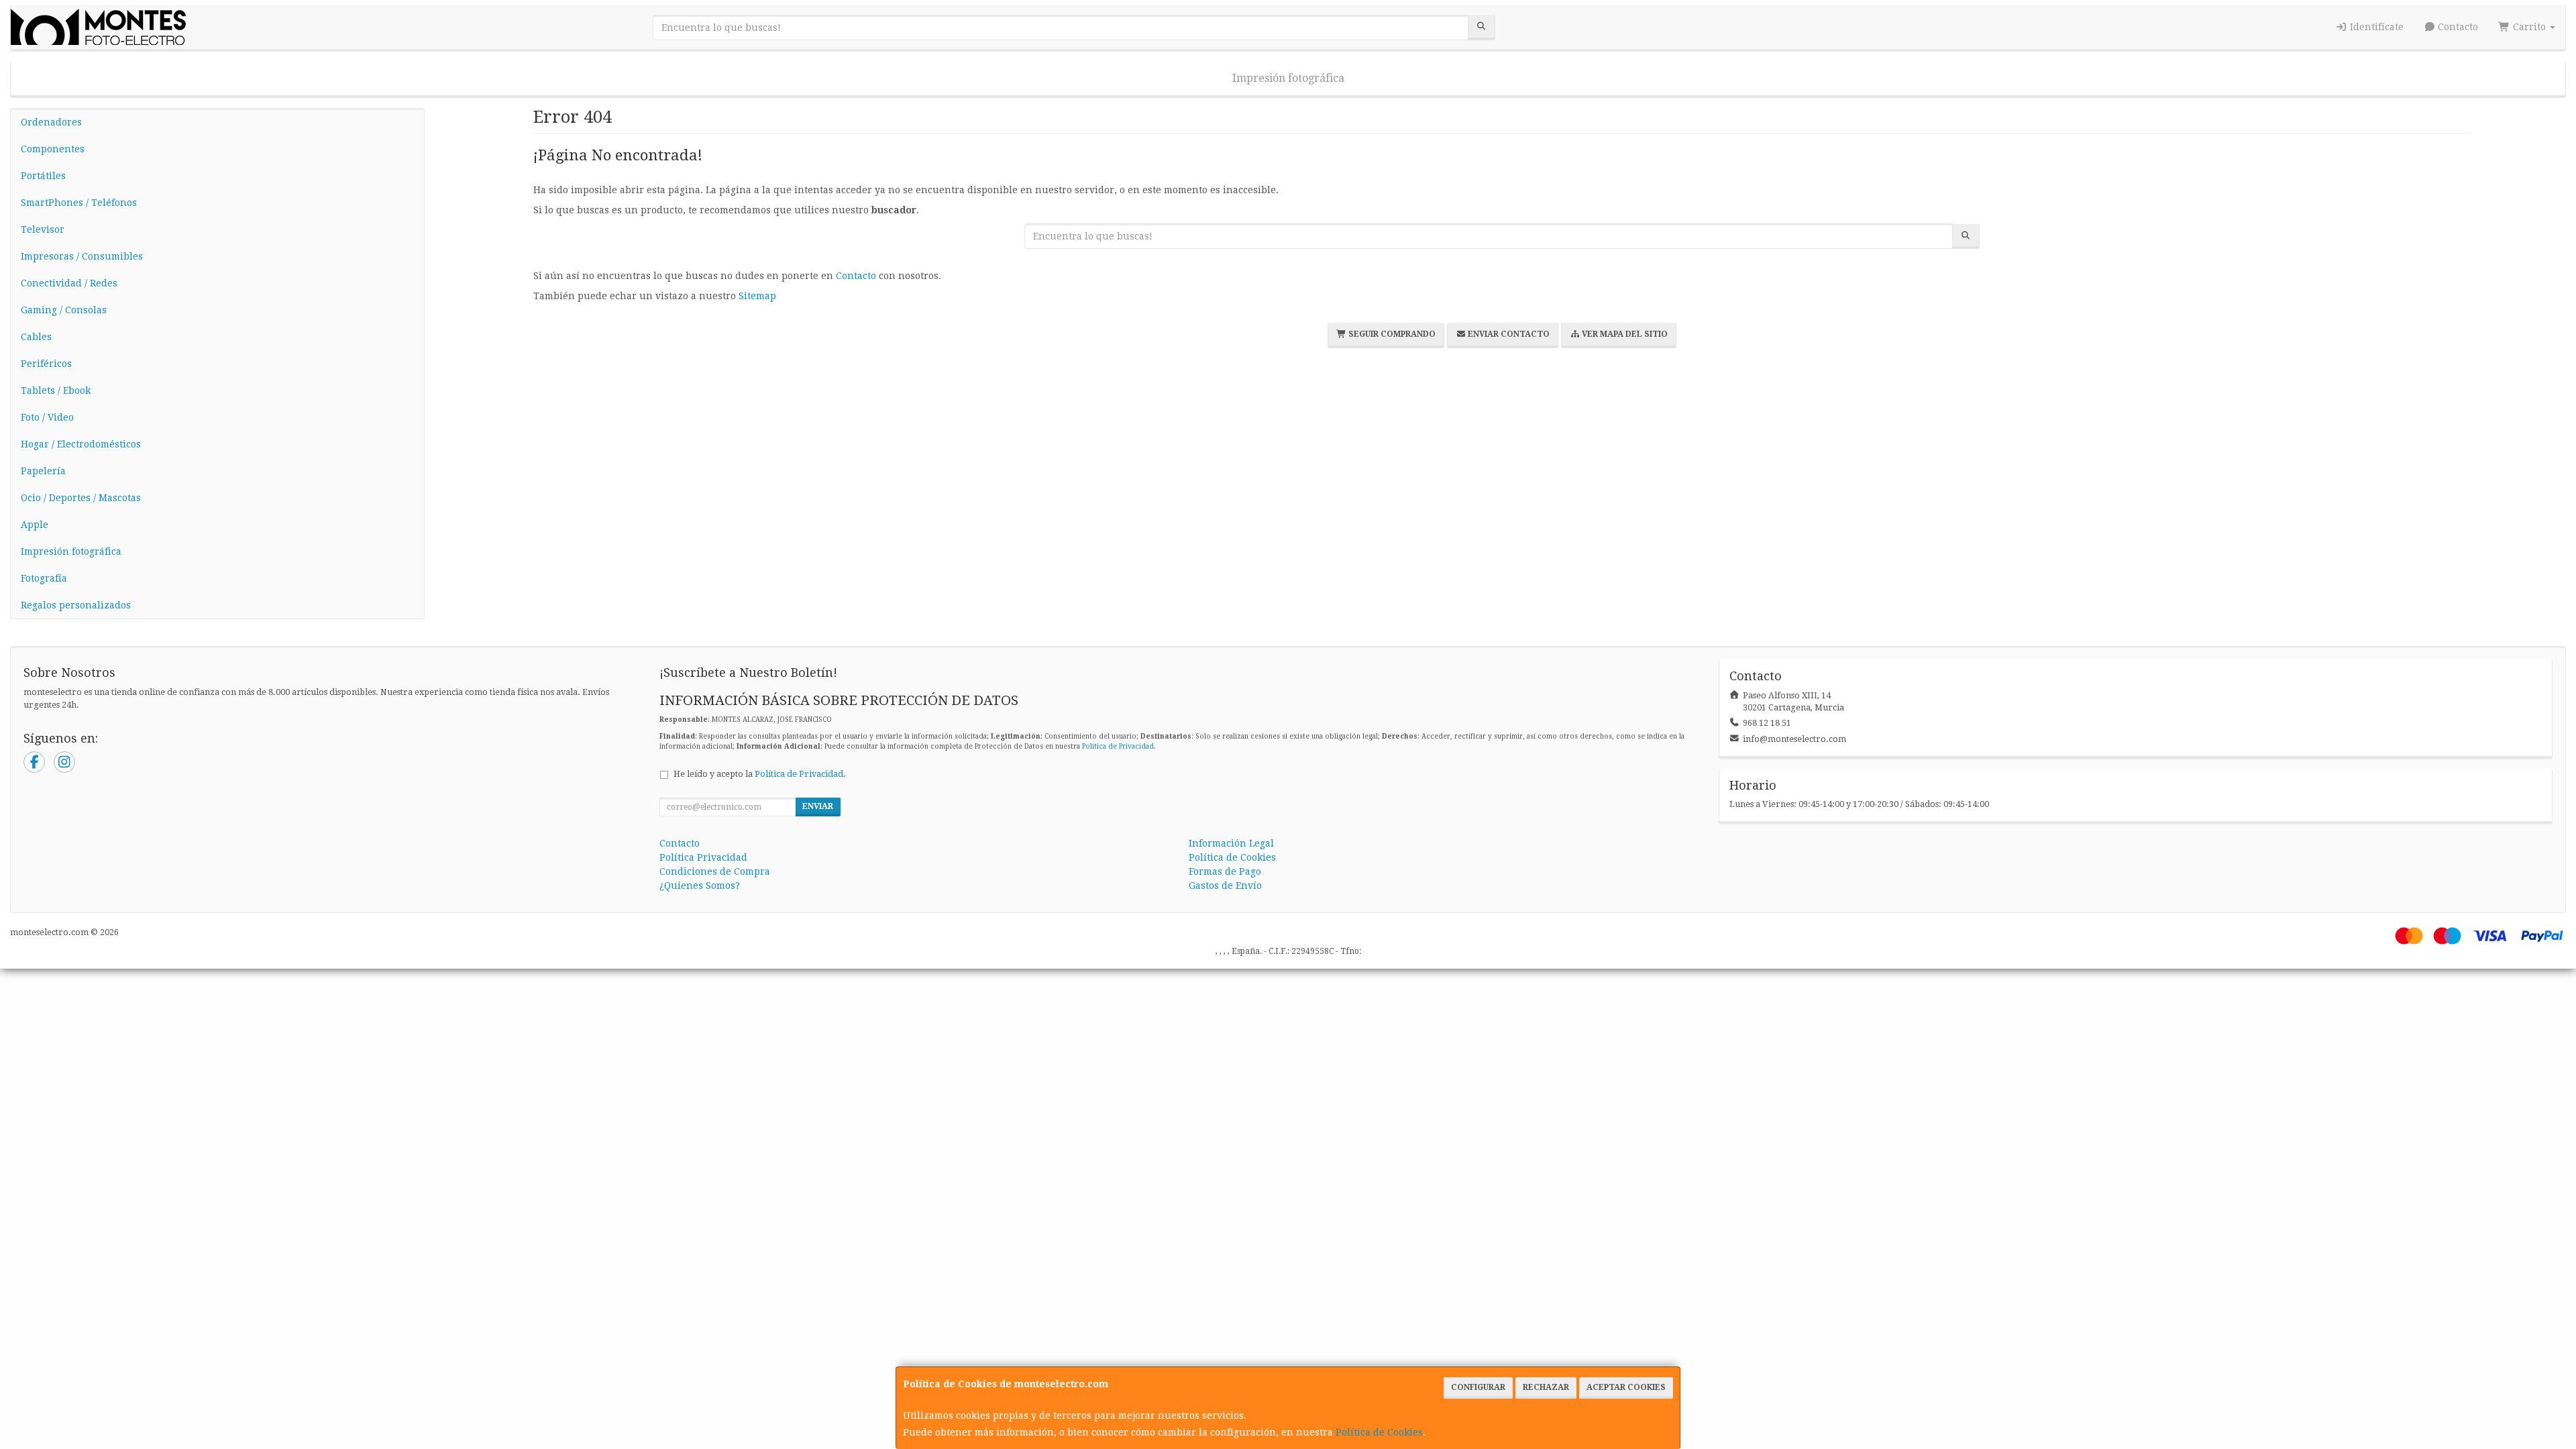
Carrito (2529, 27)
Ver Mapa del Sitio (1624, 334)
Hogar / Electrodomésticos (81, 444)
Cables (36, 337)
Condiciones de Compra (715, 871)
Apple (35, 525)
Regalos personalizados (76, 605)
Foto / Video (47, 417)
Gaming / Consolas (64, 310)
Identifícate (2375, 27)
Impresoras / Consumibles (82, 256)
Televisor (43, 229)
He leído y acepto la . (760, 774)
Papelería (43, 471)
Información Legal (1231, 843)
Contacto (2457, 27)
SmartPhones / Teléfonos (79, 203)
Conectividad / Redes (69, 283)
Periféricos (46, 364)
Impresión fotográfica (1288, 78)
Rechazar (1546, 1387)
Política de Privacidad (1118, 746)
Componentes (53, 149)
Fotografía (44, 578)
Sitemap (757, 296)
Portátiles (43, 176)
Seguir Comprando (1391, 334)
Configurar (1478, 1387)
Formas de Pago (1225, 871)
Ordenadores (51, 122)
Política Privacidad (703, 857)
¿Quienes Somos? (700, 885)
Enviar (818, 806)
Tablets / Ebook (56, 390)
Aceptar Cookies (1626, 1387)
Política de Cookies (1379, 1432)
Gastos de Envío (1225, 885)
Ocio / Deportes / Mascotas (81, 498)
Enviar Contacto (1508, 334)
